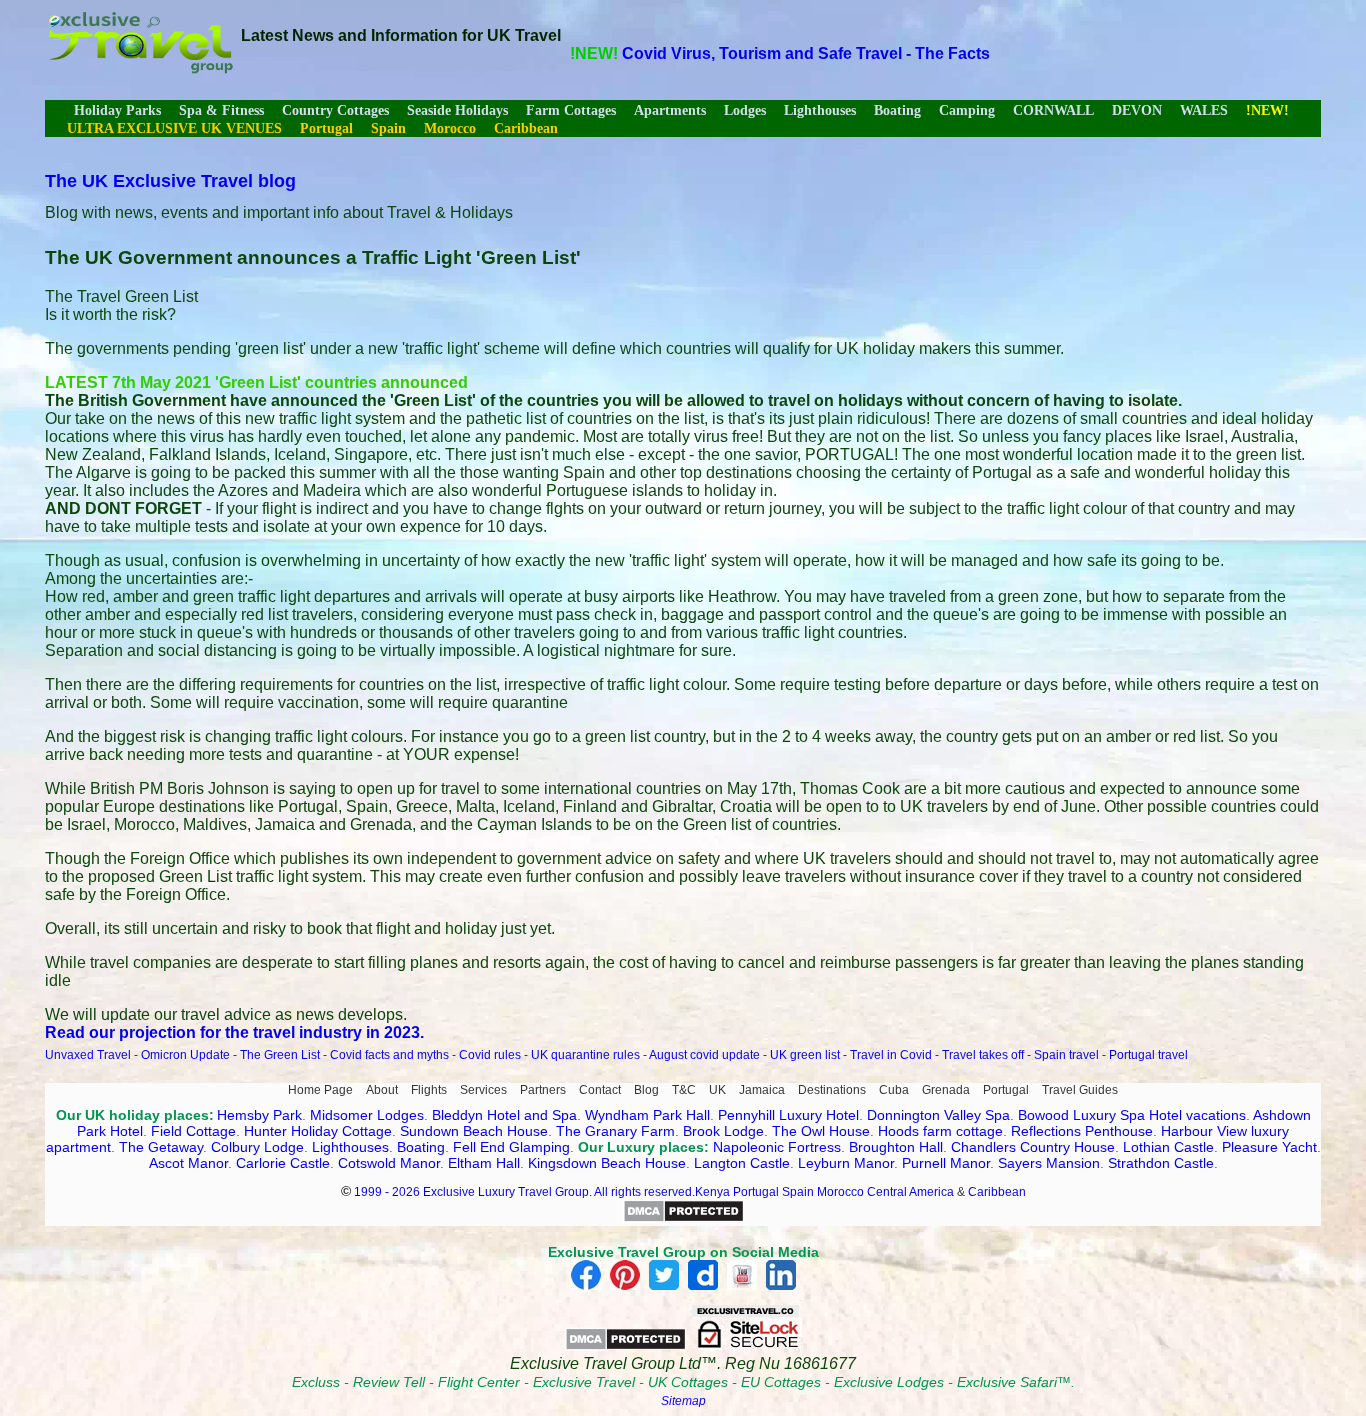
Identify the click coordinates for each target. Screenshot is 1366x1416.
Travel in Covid (891, 1055)
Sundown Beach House (474, 1131)
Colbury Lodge (257, 1147)
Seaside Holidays (457, 110)
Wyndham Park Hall (647, 1115)
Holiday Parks (117, 110)
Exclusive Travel (584, 1382)
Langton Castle (742, 1163)
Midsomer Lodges (367, 1115)
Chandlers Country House (1033, 1147)
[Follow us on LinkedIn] (781, 1284)
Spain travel (1066, 1055)
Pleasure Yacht (1269, 1147)
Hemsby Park (259, 1115)
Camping (967, 110)
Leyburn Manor (846, 1163)
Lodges (745, 110)
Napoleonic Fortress (777, 1147)
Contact (600, 1090)
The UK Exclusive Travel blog (170, 181)
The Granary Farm (615, 1131)
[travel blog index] (139, 68)
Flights (429, 1090)
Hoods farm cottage (940, 1131)
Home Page (320, 1090)
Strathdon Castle (1161, 1163)
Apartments (670, 110)
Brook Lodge (723, 1131)
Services (483, 1090)
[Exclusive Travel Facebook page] (586, 1284)
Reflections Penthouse (1082, 1131)
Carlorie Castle (283, 1163)
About (382, 1090)
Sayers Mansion (1049, 1163)
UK (717, 1090)
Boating (897, 110)
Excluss (316, 1382)
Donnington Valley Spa (938, 1115)
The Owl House (821, 1131)
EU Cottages (781, 1382)
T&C (684, 1090)
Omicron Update (185, 1055)
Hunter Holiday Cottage (318, 1131)
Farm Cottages (571, 110)
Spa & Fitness (221, 110)
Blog (646, 1090)
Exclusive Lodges (889, 1382)
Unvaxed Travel (88, 1055)
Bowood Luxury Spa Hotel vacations (1132, 1115)
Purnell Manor (946, 1163)
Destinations (832, 1090)
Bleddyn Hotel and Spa (504, 1115)
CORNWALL (1053, 110)
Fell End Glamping (511, 1147)
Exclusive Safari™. (1016, 1382)
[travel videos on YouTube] (742, 1284)
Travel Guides (1080, 1090)
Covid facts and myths (389, 1055)
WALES (1204, 110)
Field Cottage (193, 1131)
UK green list (805, 1055)
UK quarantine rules (585, 1055)
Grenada (946, 1090)
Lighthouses (820, 110)
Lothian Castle (1168, 1147)
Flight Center (479, 1382)
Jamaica (762, 1090)
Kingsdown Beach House (607, 1163)
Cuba (894, 1090)
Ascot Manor (188, 1163)
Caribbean (997, 1192)
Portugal (1006, 1090)
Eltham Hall (484, 1163)
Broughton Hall (896, 1147)
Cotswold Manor (389, 1163)
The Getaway (161, 1147)
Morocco (840, 1192)
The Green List (280, 1055)
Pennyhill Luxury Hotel (788, 1115)
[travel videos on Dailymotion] (703, 1284)
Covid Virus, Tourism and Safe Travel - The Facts (806, 53)
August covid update (704, 1055)
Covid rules (490, 1055)
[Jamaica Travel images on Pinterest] (625, 1284)
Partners (543, 1090)
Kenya (712, 1192)
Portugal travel (1148, 1055)
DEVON (1137, 110)
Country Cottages (335, 110)
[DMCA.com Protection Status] (683, 1219)
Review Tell (389, 1382)
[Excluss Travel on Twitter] (664, 1284)
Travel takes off (983, 1055)
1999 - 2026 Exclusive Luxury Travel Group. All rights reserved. (524, 1192)
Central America (910, 1192)
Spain (798, 1192)
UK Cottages (688, 1382)
